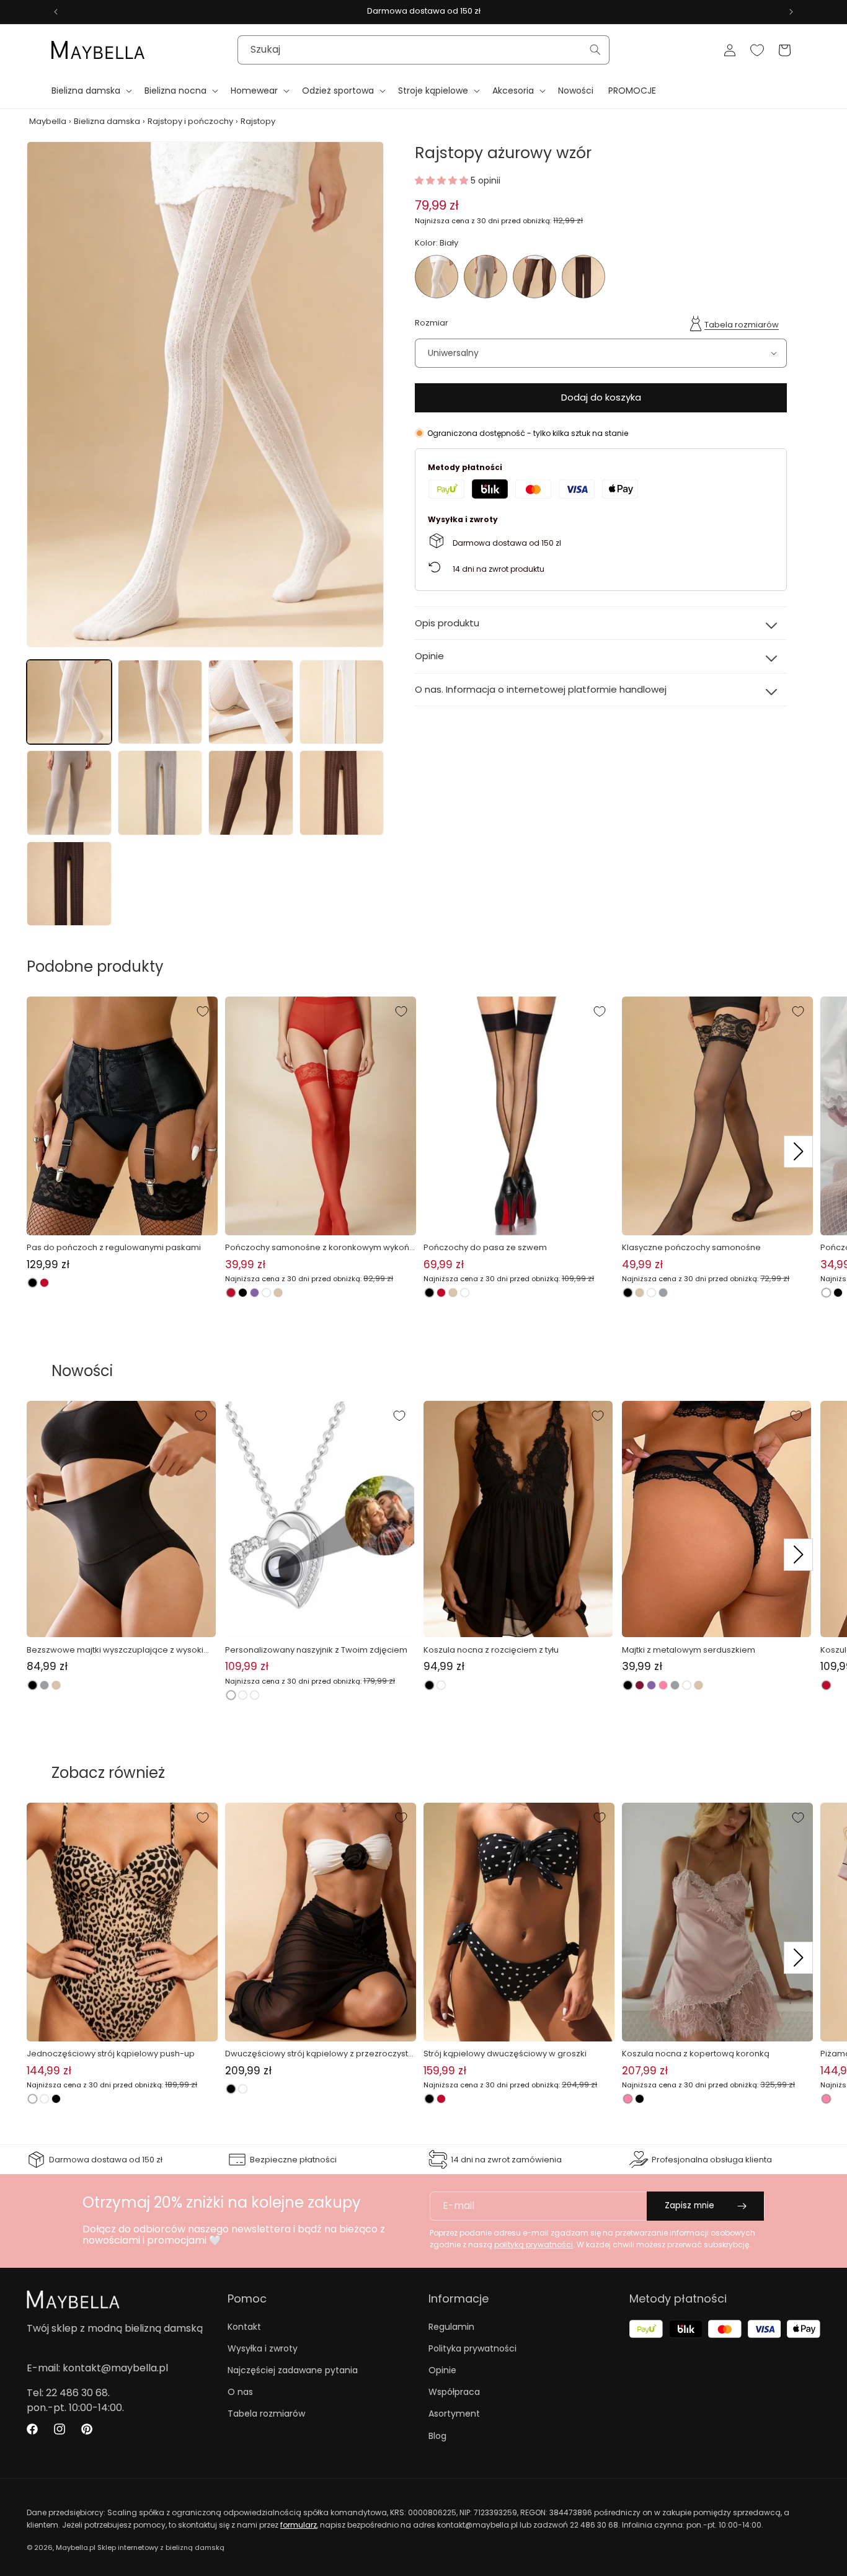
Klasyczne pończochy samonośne (691, 1247)
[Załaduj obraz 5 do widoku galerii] (69, 793)
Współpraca (454, 2392)
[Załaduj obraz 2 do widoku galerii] (160, 702)
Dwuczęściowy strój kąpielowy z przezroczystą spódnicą (319, 2054)
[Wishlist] (757, 50)
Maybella (48, 121)
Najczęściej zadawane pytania (293, 2370)
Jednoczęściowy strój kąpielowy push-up (111, 2054)
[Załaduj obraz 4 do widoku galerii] (342, 702)
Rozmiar (432, 323)
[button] (91, 91)
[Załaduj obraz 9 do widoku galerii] (69, 884)
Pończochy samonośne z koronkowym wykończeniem (320, 1248)
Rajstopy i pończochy (190, 121)
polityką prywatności (534, 2245)
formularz (299, 2525)
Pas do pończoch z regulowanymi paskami (114, 1247)
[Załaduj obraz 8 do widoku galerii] (342, 793)
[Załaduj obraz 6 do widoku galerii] (160, 793)
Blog (437, 2436)
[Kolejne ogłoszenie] (791, 12)
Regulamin (451, 2327)
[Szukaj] (595, 50)
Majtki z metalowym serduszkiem (689, 1650)
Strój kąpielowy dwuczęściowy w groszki (505, 2054)
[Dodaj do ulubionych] (203, 1011)
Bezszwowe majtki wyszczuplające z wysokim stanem (119, 1650)
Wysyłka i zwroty (263, 2348)
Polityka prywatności (472, 2348)
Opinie (442, 2370)
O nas (240, 2392)
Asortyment (454, 2414)
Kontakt (244, 2327)
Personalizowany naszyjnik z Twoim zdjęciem (316, 1650)
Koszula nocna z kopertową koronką (696, 2054)
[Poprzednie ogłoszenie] (56, 12)
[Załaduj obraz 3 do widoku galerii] (251, 702)
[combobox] (423, 50)
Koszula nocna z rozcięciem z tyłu (491, 1650)
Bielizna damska (107, 121)
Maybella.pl (76, 2547)
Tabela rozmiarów (742, 324)
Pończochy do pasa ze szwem (485, 1247)
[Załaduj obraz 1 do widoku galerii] (69, 702)
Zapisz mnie (690, 2205)
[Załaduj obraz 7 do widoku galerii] (251, 793)
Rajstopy (258, 121)
